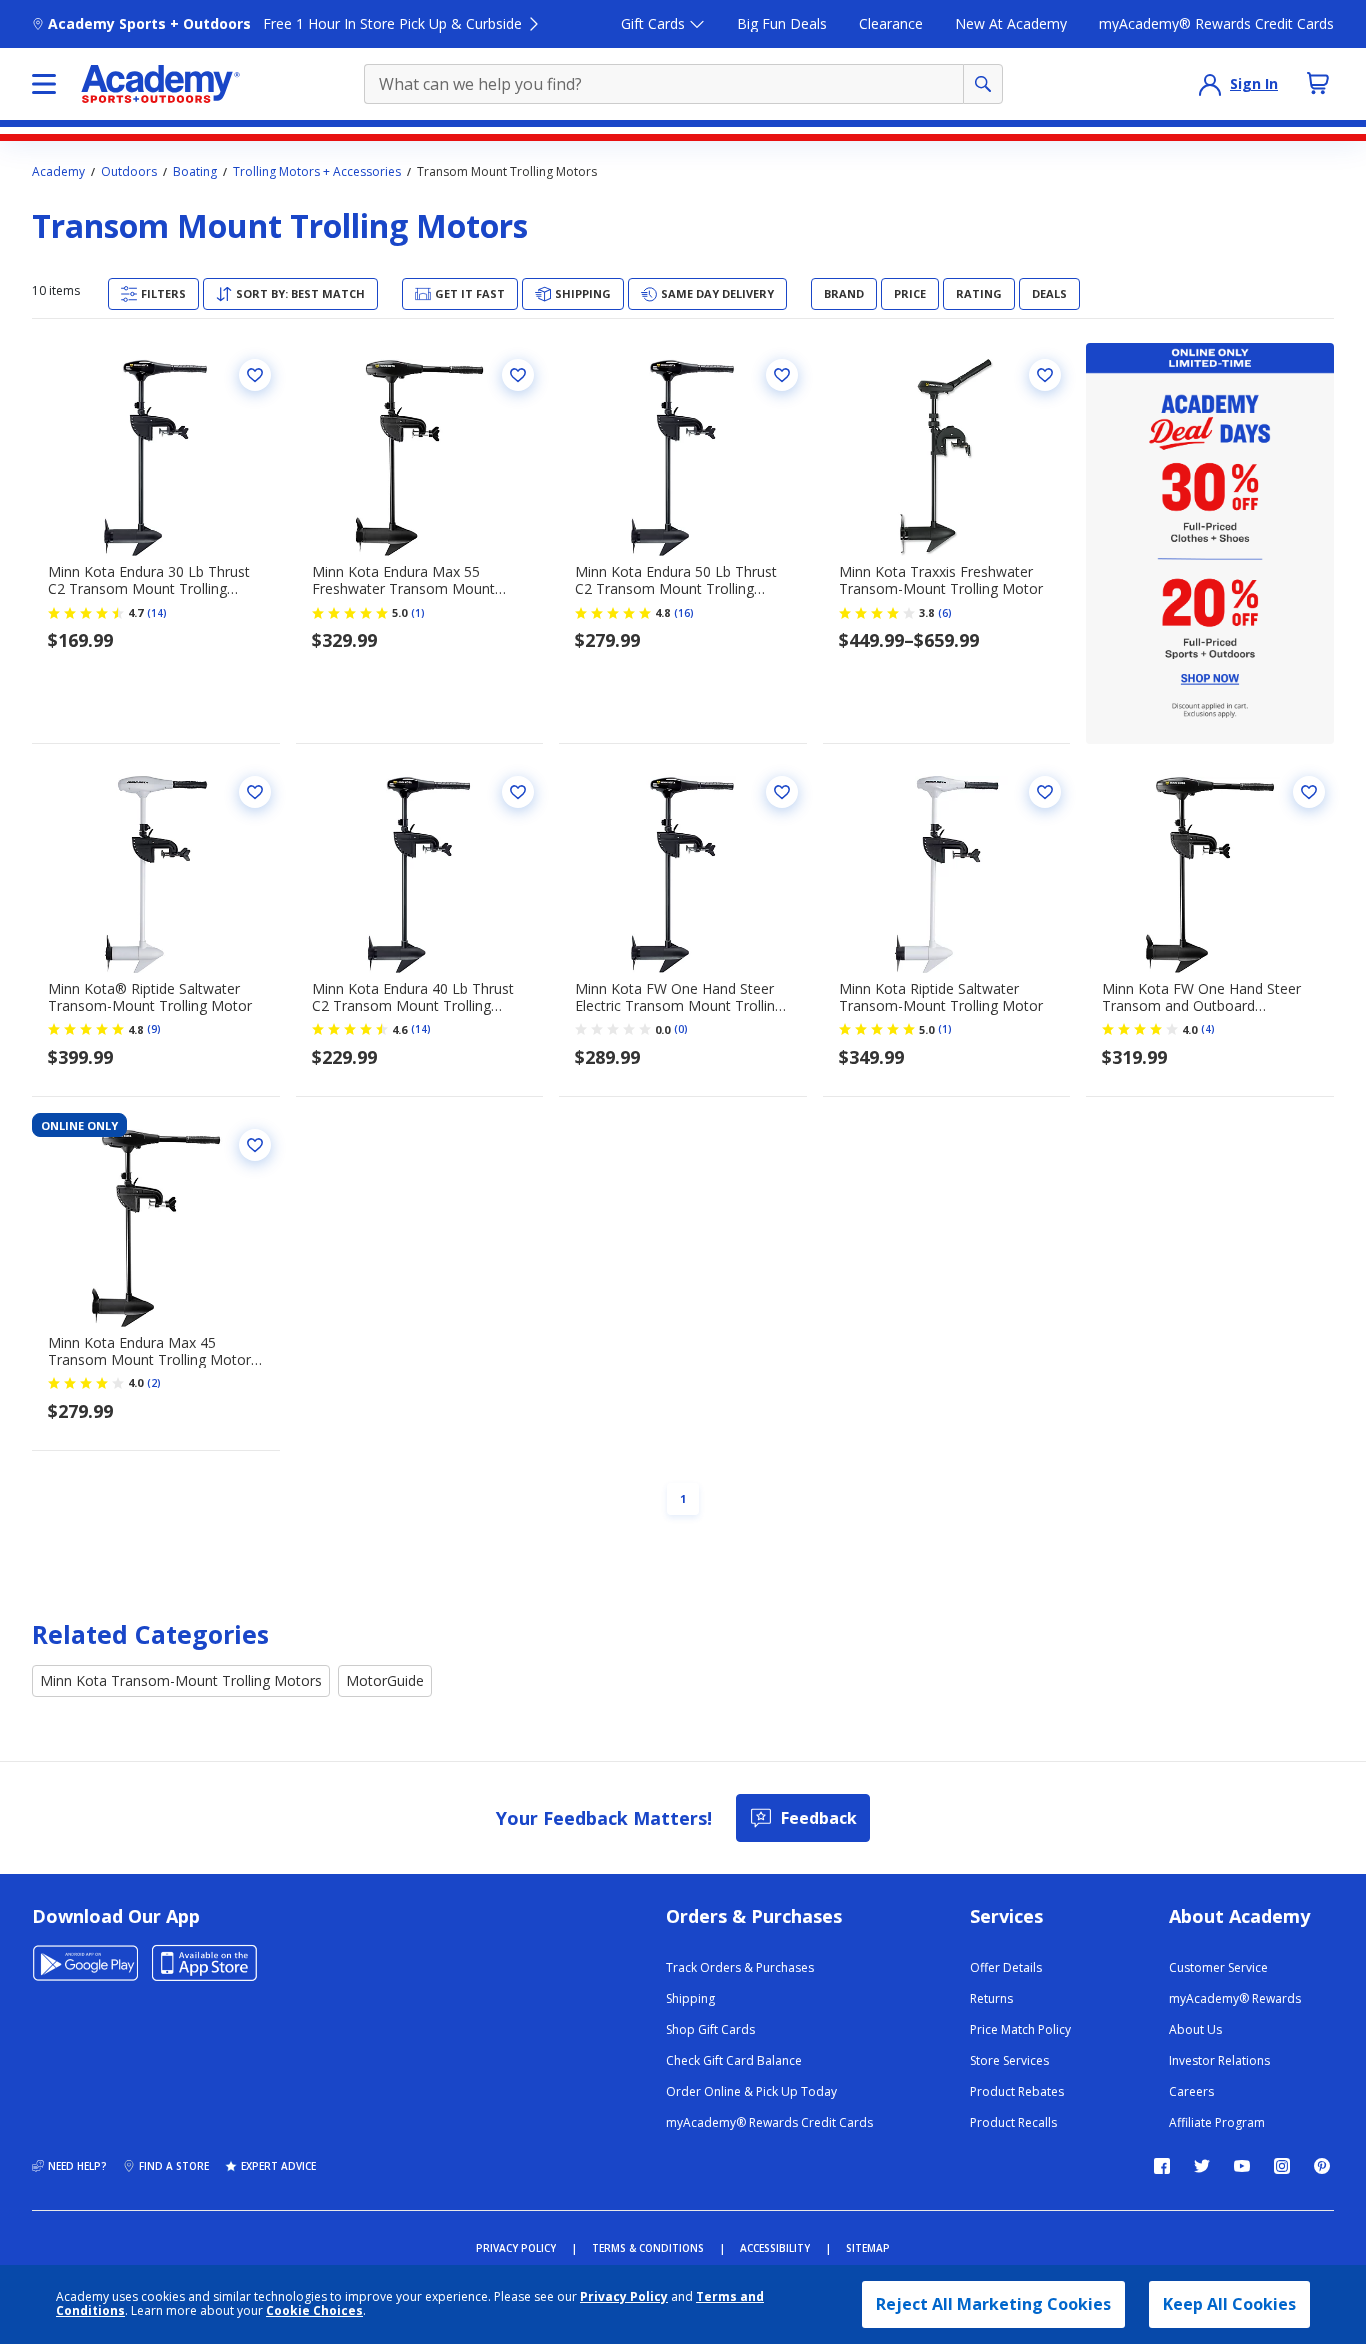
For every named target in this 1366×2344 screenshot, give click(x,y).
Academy (58, 172)
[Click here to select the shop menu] (44, 84)
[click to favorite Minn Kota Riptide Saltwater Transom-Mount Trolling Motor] (1045, 792)
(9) (154, 1029)
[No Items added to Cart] (1318, 83)
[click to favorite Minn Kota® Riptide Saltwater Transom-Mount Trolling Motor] (255, 792)
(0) (681, 1029)
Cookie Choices (314, 2311)
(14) (157, 613)
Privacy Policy (624, 2296)
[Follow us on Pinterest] (1322, 2166)
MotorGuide (385, 1680)
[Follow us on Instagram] (1282, 2166)
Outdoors (129, 172)
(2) (154, 1383)
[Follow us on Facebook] (1162, 2166)
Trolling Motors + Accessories (317, 172)
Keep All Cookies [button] (1229, 2304)
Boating (195, 172)
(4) (1208, 1029)
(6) (945, 613)
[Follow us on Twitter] (1202, 2166)
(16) (684, 613)
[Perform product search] (983, 84)
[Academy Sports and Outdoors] (160, 84)
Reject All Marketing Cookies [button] (993, 2304)
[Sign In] (1210, 84)
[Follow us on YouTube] (1242, 2166)
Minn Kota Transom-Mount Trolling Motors (181, 1680)
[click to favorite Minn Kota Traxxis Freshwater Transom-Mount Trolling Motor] (1045, 375)
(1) (418, 613)
